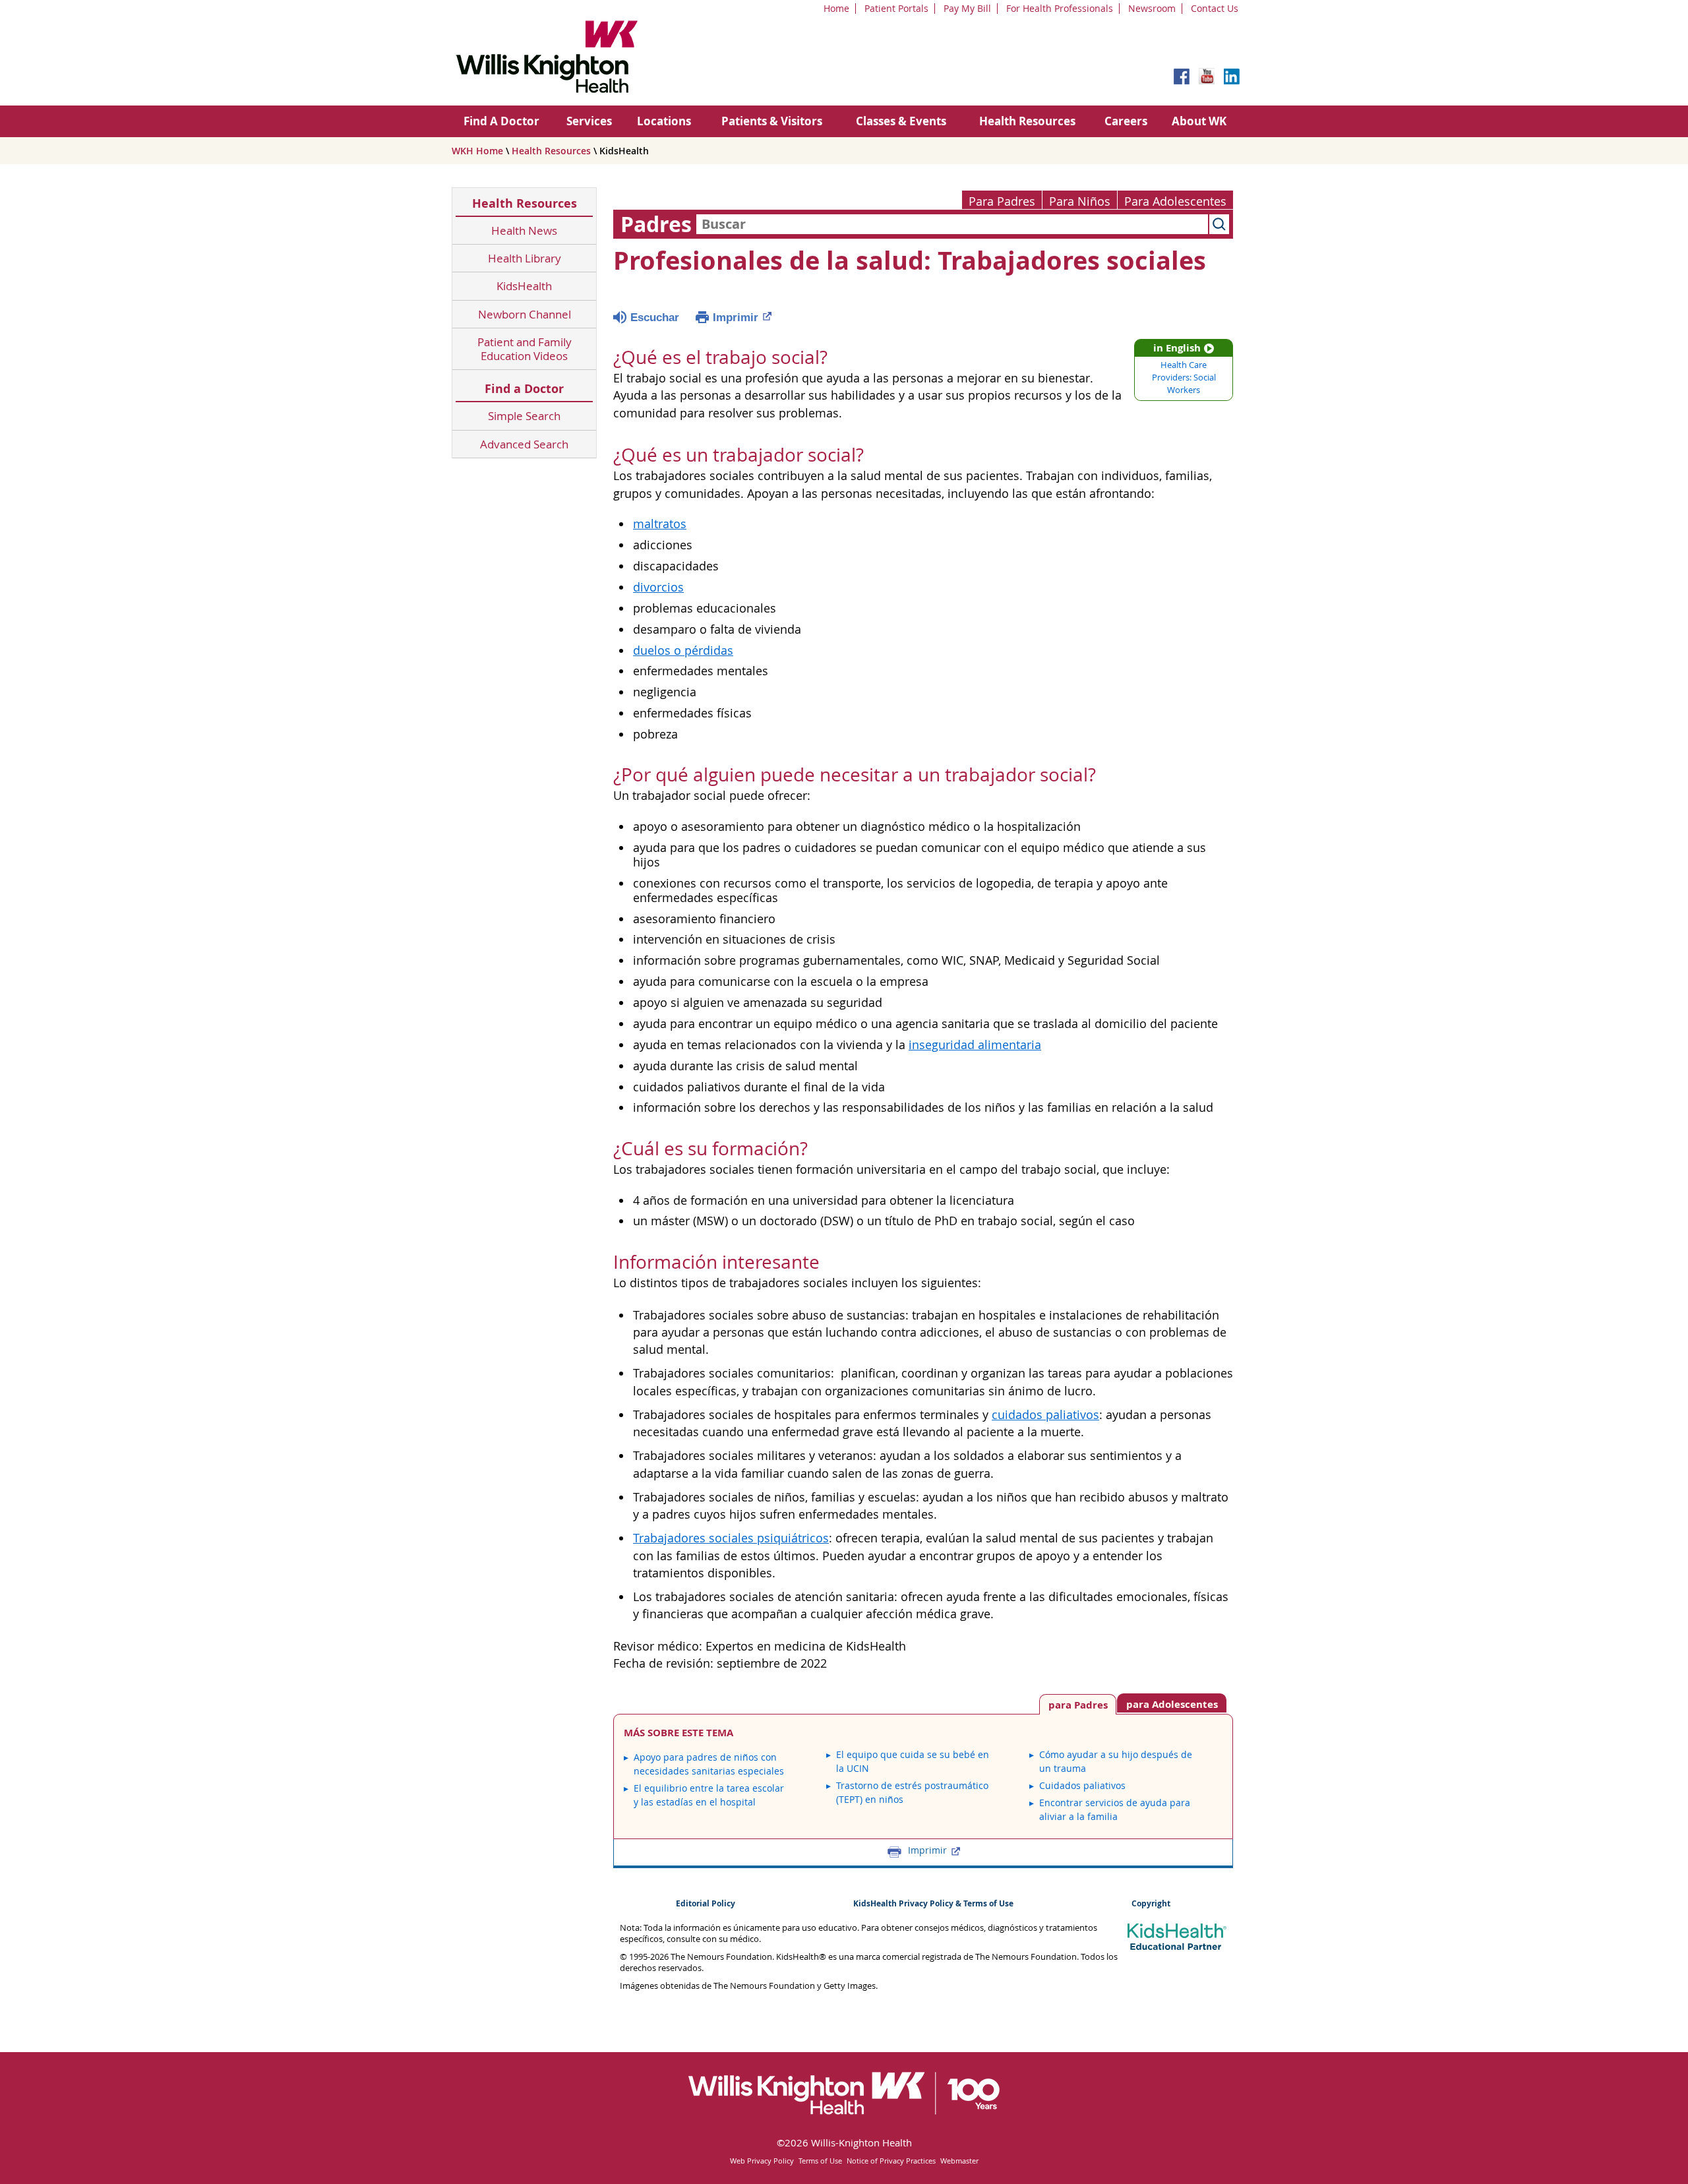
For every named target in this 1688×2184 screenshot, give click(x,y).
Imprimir (736, 318)
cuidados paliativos (1045, 1415)
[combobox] (952, 224)
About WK (1199, 121)
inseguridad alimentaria (975, 1045)
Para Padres (1002, 201)
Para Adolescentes (1175, 201)
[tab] (1172, 1703)
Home (836, 8)
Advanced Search (524, 444)
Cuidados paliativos (1082, 1785)
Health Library (525, 258)
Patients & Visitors (772, 121)
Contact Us (1215, 8)
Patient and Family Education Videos (525, 349)
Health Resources (1027, 121)
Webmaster (959, 2161)
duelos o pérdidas (683, 651)
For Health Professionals (1060, 8)
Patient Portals (896, 8)
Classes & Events (901, 121)
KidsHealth (524, 286)
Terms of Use (820, 2161)
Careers (1126, 121)
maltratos (660, 524)
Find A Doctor (501, 121)
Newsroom (1152, 8)
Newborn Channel (525, 314)
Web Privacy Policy (762, 2161)
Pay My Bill (967, 8)
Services (589, 121)
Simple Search (524, 416)
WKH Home (477, 151)
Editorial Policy (706, 1903)
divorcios (658, 587)
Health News (524, 230)
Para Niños (1080, 201)
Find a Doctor (524, 389)
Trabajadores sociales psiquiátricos (731, 1538)
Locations (664, 121)
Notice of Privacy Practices (891, 2161)
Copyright (1151, 1903)
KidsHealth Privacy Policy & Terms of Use (933, 1903)
